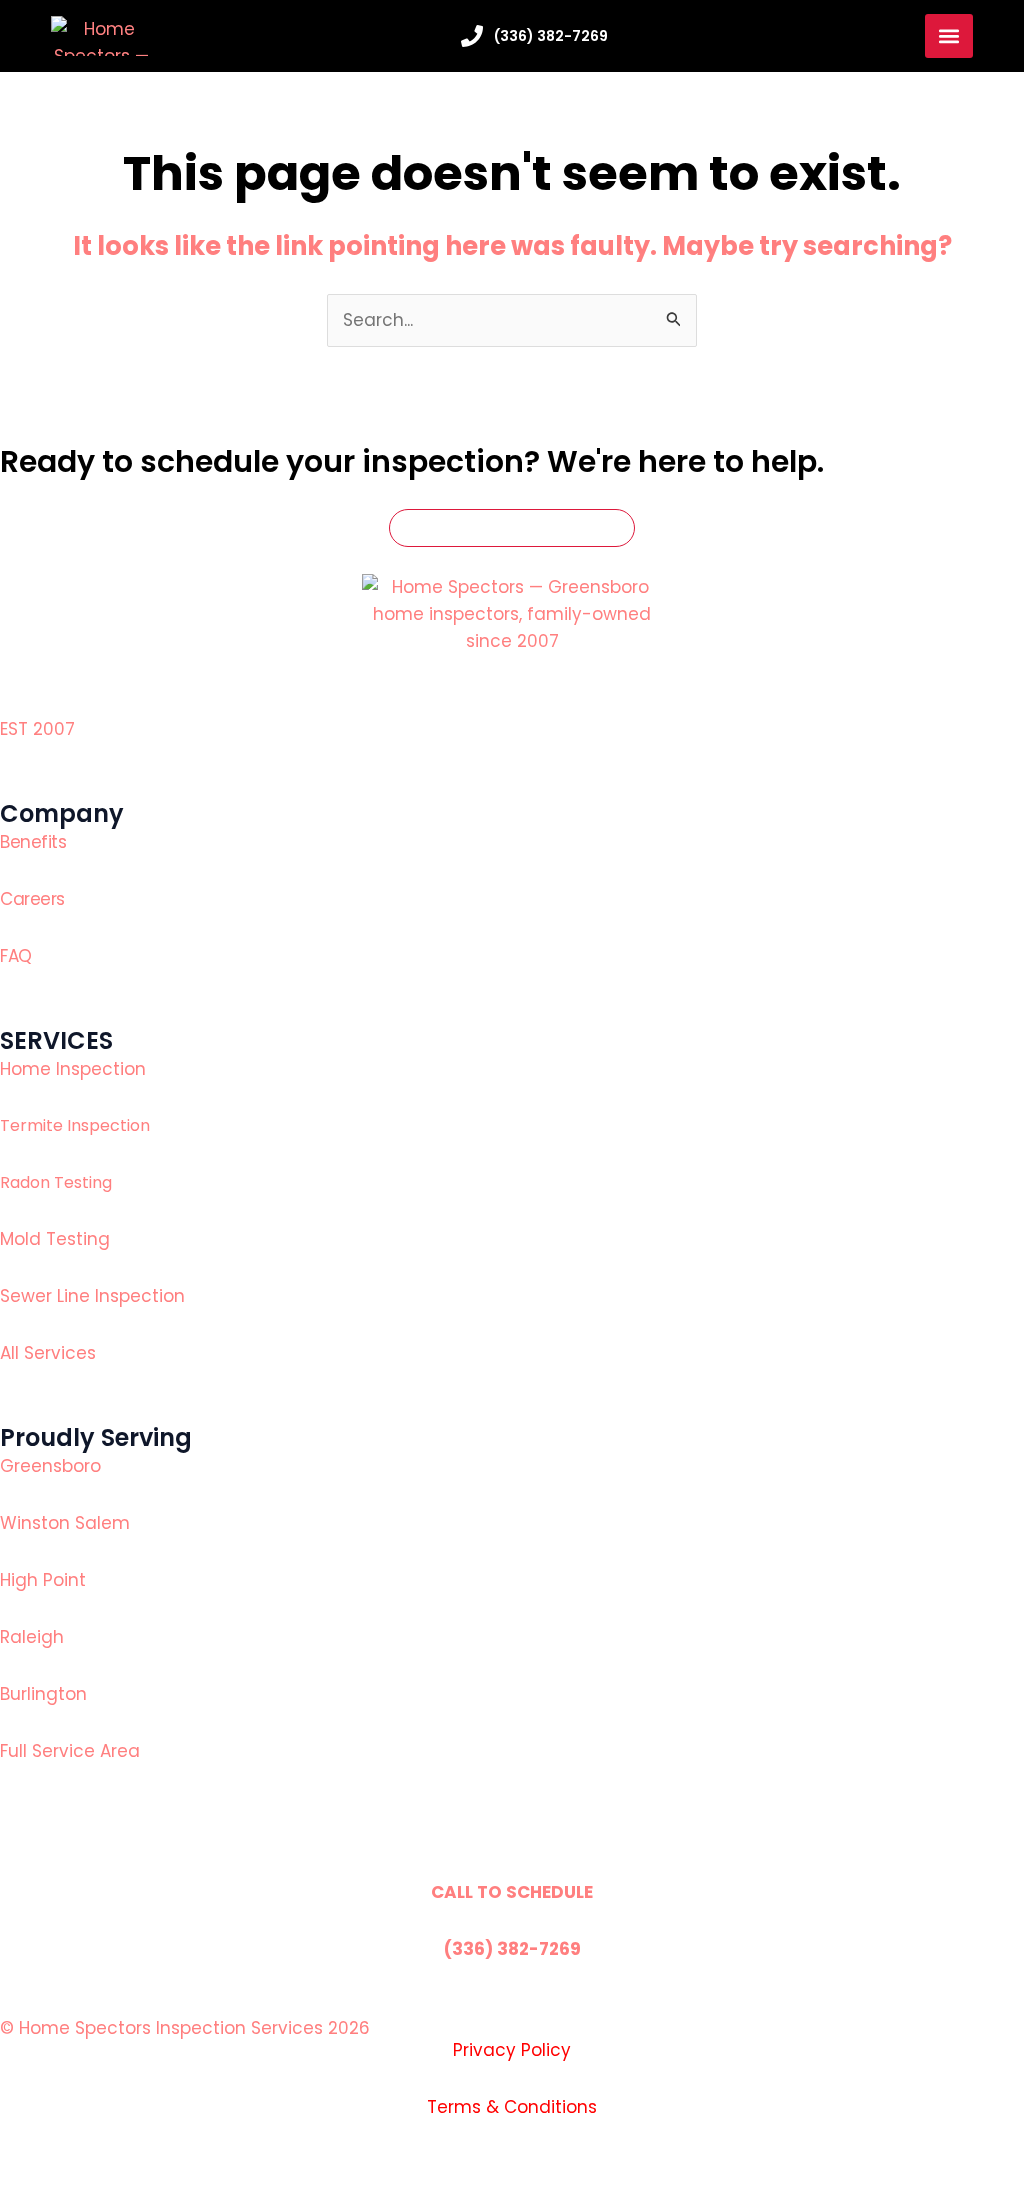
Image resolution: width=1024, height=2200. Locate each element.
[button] (949, 36)
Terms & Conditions (512, 2107)
